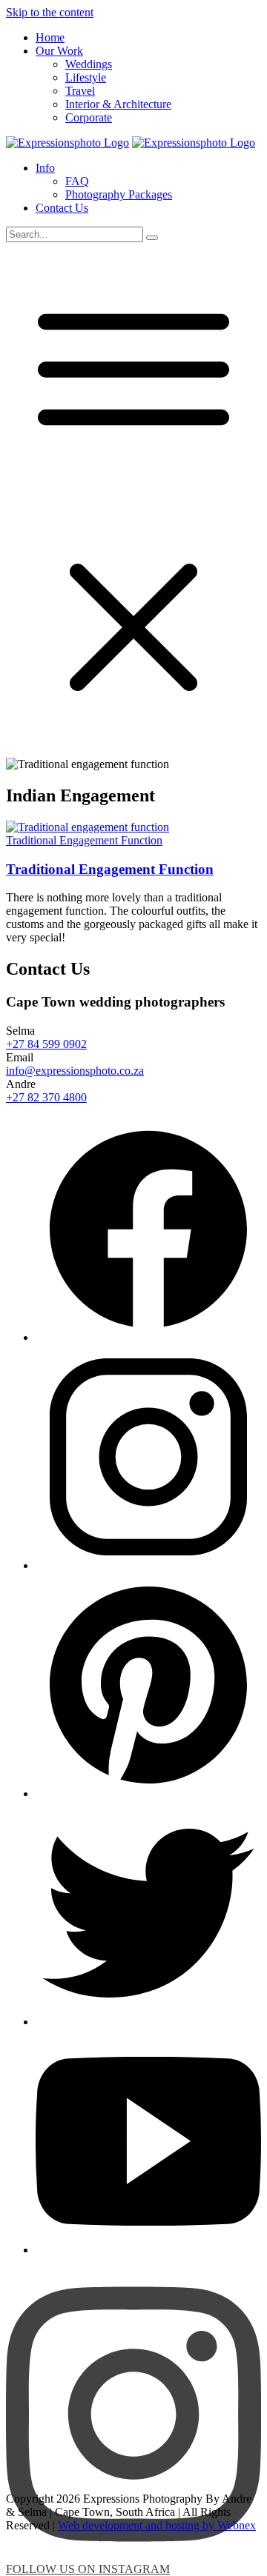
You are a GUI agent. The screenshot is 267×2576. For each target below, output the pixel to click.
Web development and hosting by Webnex (157, 2525)
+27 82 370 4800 (46, 1097)
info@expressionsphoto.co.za (75, 1071)
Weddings (89, 64)
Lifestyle (86, 77)
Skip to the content (50, 12)
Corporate (89, 117)
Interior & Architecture (118, 104)
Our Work (59, 51)
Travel (80, 91)
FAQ (77, 181)
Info (45, 168)
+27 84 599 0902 (46, 1044)
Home (50, 37)
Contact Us (62, 208)
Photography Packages (119, 194)
